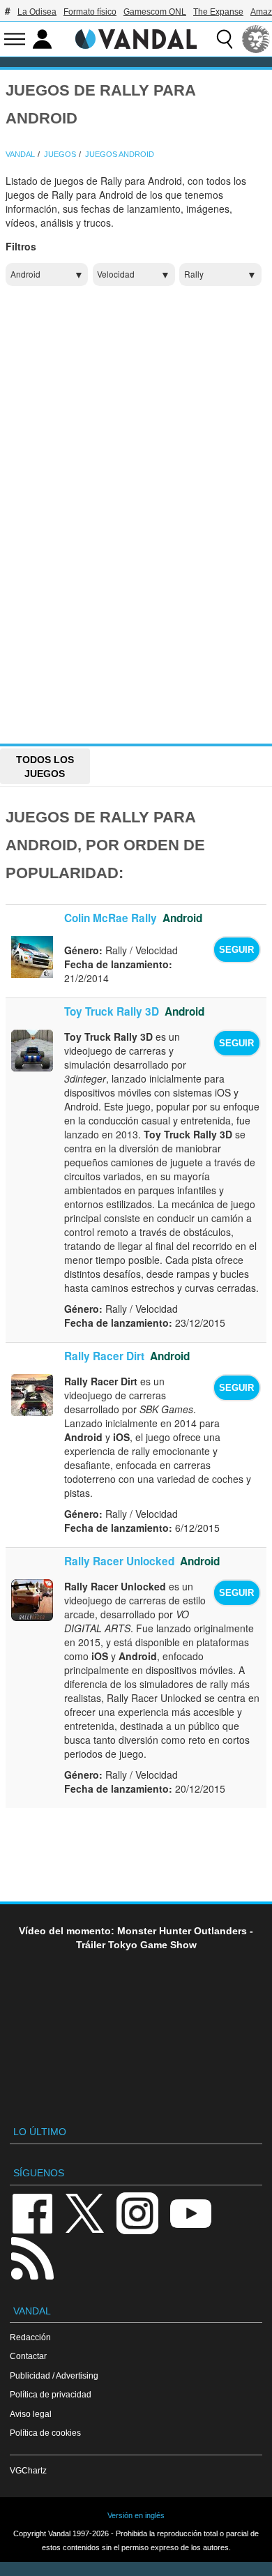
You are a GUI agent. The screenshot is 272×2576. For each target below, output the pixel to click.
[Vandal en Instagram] (137, 2212)
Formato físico (90, 12)
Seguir (236, 950)
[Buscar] (225, 39)
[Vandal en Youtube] (190, 2212)
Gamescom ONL (155, 12)
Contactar (28, 2356)
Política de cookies (45, 2433)
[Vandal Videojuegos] (136, 38)
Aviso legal (31, 2414)
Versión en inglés (136, 2515)
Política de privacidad (51, 2394)
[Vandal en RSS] (32, 2257)
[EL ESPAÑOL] (256, 39)
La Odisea (37, 12)
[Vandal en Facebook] (32, 2212)
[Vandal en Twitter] (85, 2212)
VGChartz (28, 2470)
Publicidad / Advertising (54, 2375)
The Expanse (218, 12)
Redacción (30, 2337)
